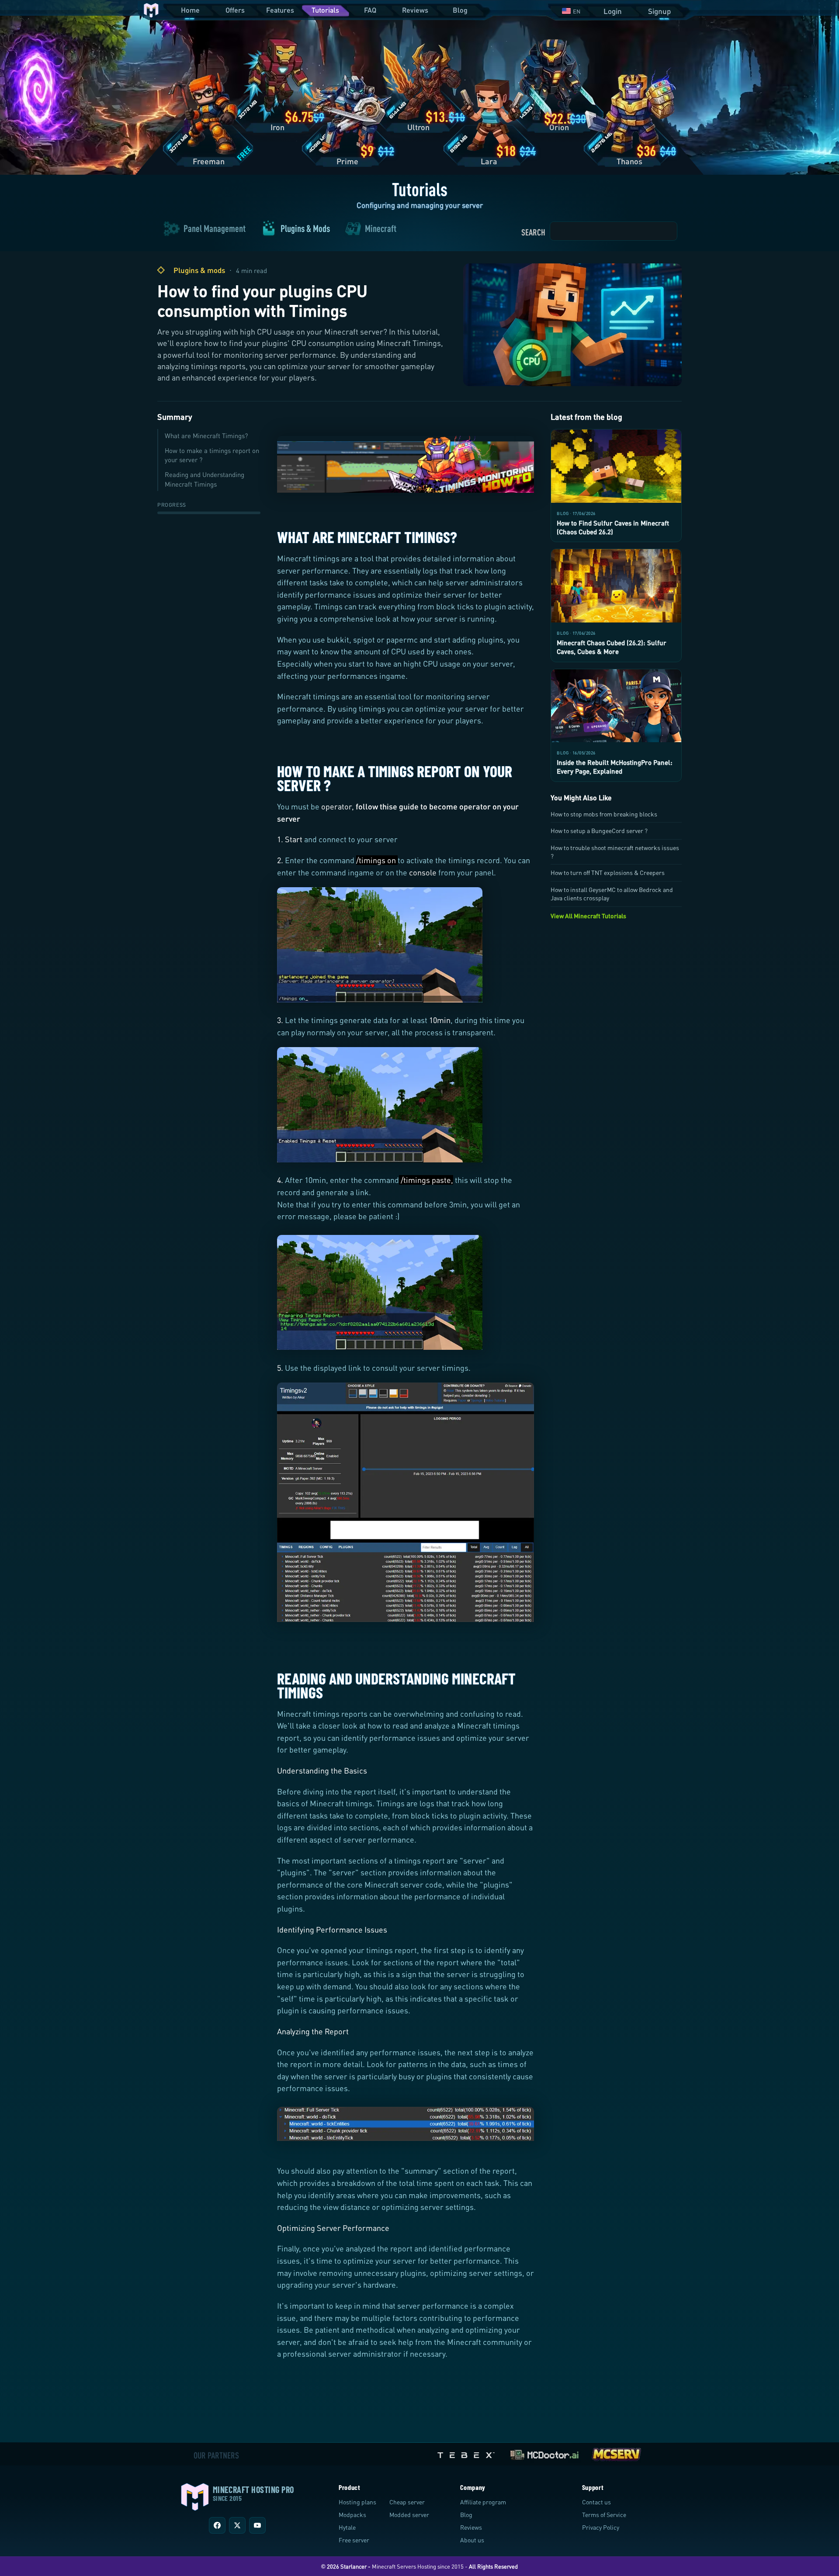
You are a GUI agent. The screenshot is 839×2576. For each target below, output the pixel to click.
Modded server (409, 2515)
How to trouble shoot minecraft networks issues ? (615, 852)
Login (613, 11)
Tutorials (325, 10)
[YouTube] (257, 2525)
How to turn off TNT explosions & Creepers (608, 873)
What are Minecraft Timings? (206, 436)
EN (577, 11)
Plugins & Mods (305, 229)
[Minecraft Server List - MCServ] (616, 2453)
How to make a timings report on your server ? (212, 455)
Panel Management (215, 229)
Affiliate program (483, 2502)
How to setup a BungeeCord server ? (599, 831)
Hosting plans (357, 2502)
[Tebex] (467, 2453)
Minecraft (381, 229)
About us (472, 2540)
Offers (235, 10)
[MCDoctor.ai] (544, 2453)
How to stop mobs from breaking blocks (604, 814)
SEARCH (533, 232)
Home (190, 10)
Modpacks (352, 2515)
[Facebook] (217, 2525)
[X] (237, 2525)
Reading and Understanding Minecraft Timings (205, 479)
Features (280, 10)
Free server (354, 2540)
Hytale (347, 2527)
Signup (659, 11)
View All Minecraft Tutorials (588, 916)
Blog (460, 10)
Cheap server (407, 2502)
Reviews (415, 10)
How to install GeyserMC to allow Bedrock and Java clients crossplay (612, 894)
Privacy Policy (601, 2527)
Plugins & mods (199, 270)
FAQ (370, 10)
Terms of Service (604, 2515)
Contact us (596, 2502)
